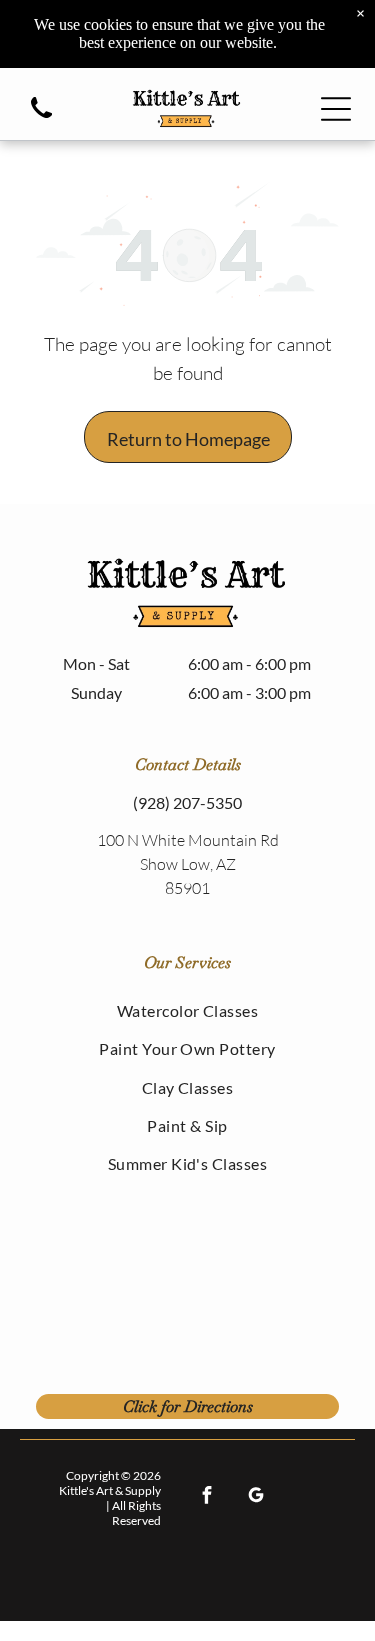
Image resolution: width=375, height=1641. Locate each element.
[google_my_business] (256, 1498)
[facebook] (207, 1498)
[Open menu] (336, 109)
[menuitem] (187, 1010)
